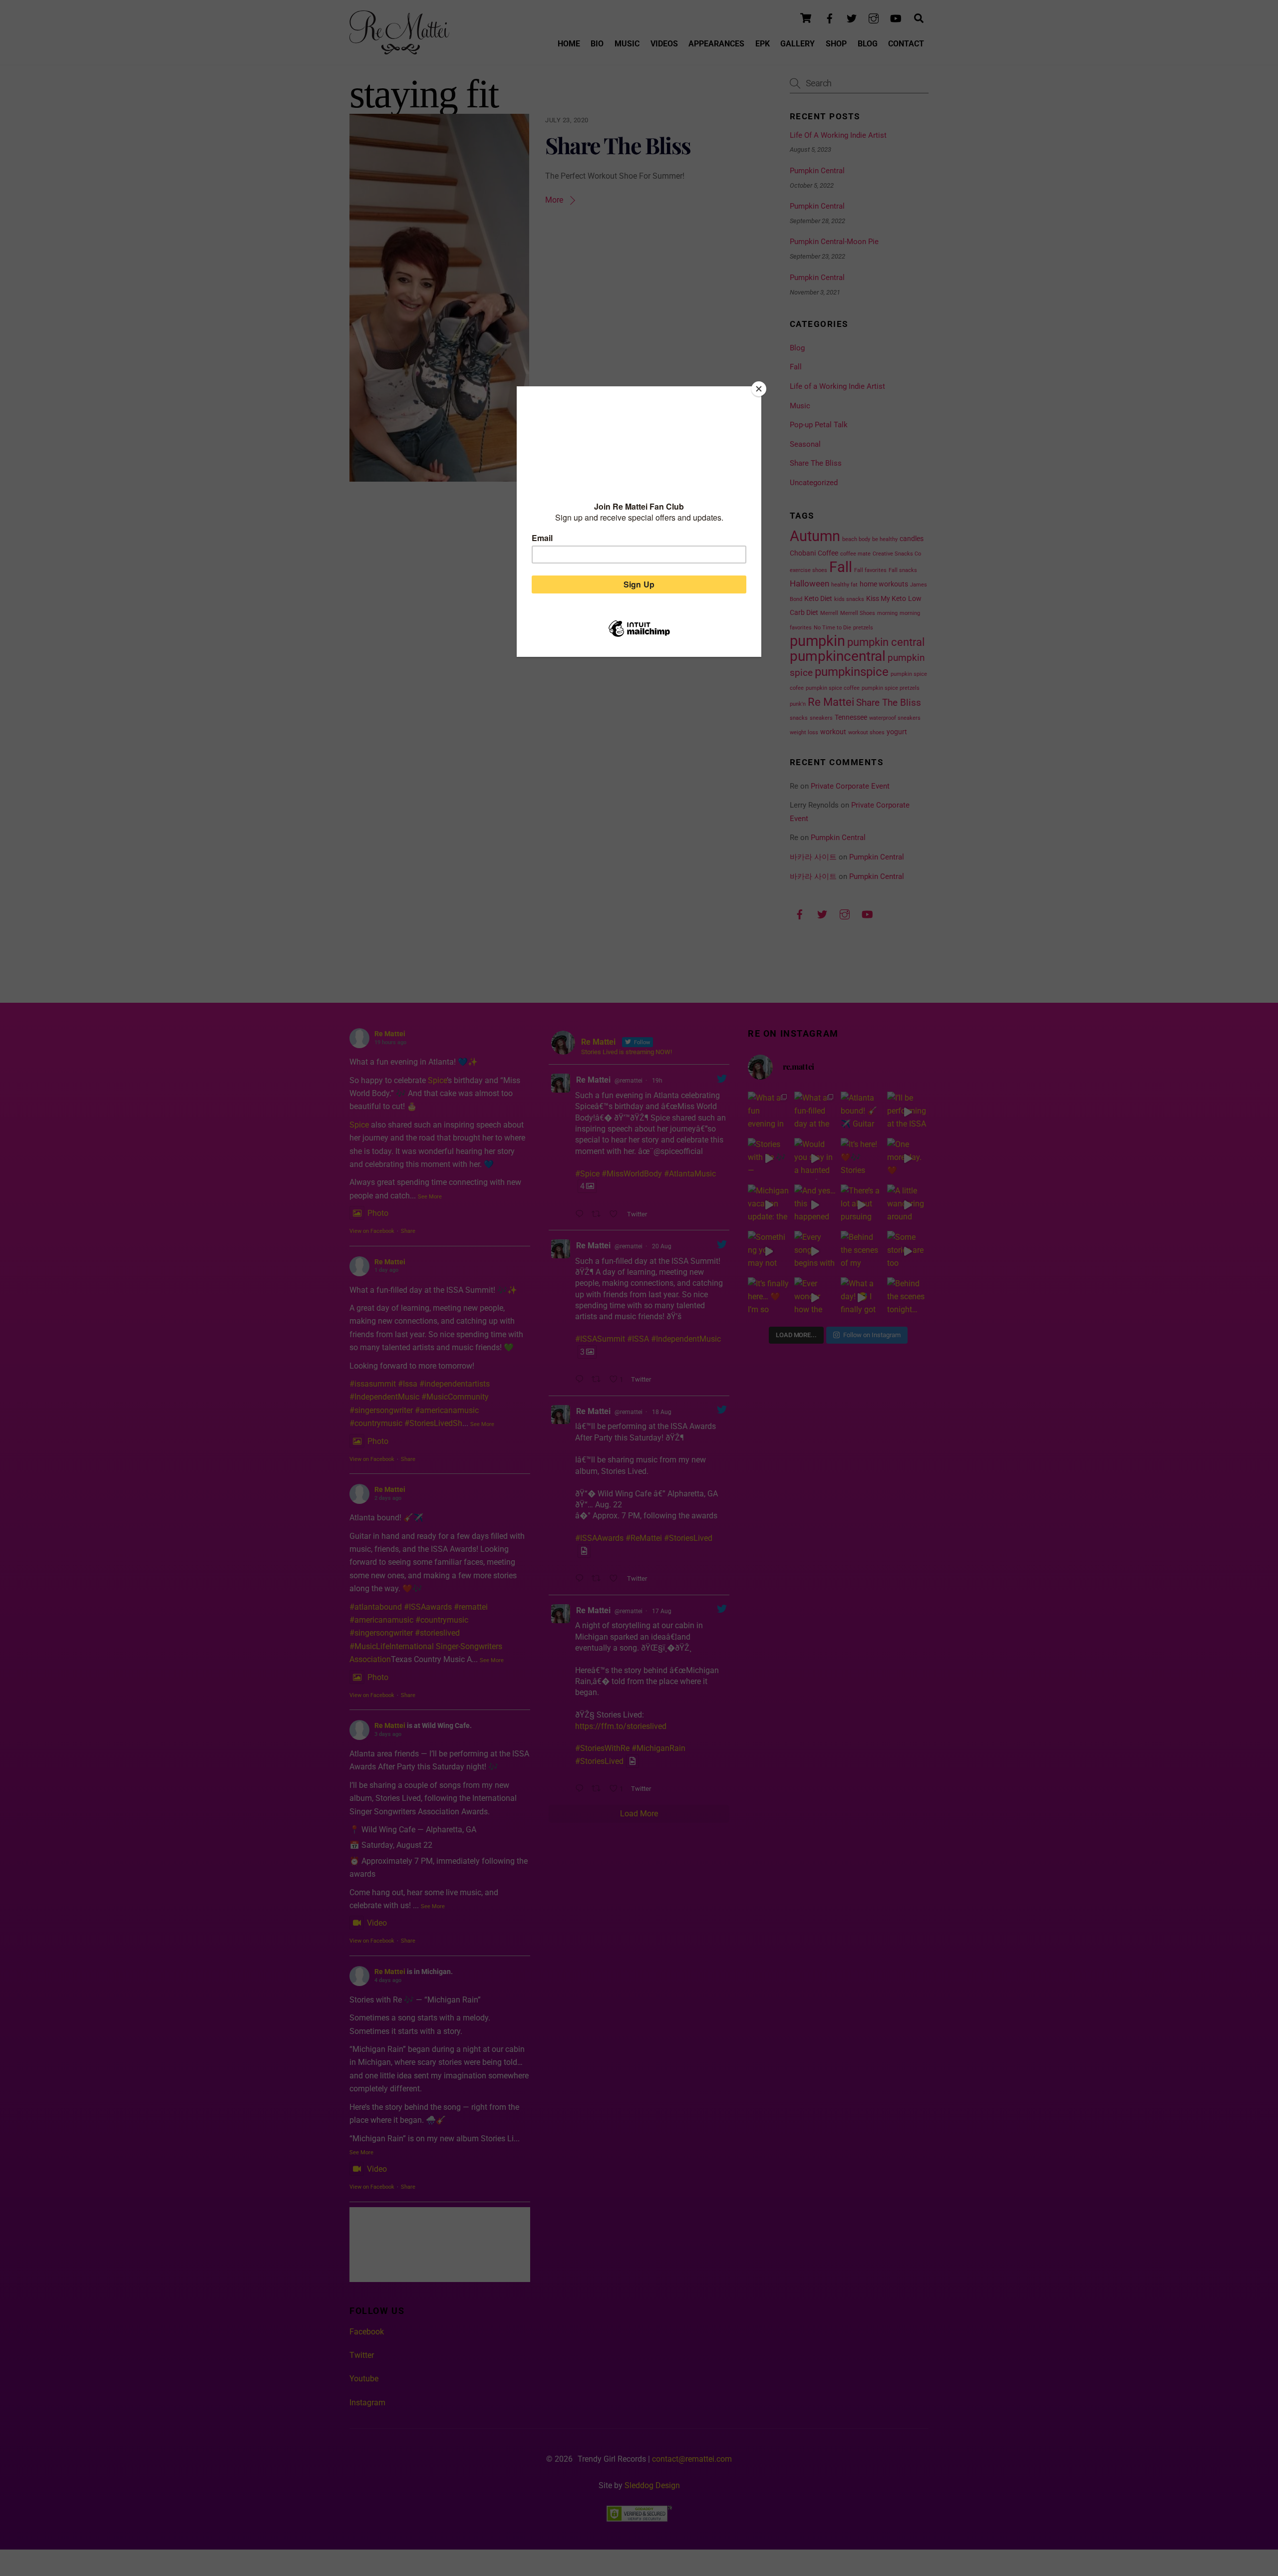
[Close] (759, 389)
